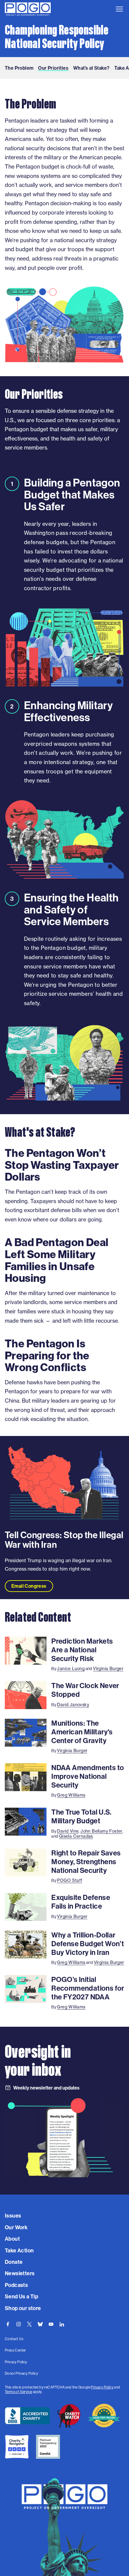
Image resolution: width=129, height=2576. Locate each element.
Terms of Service (18, 2392)
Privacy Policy (102, 2387)
